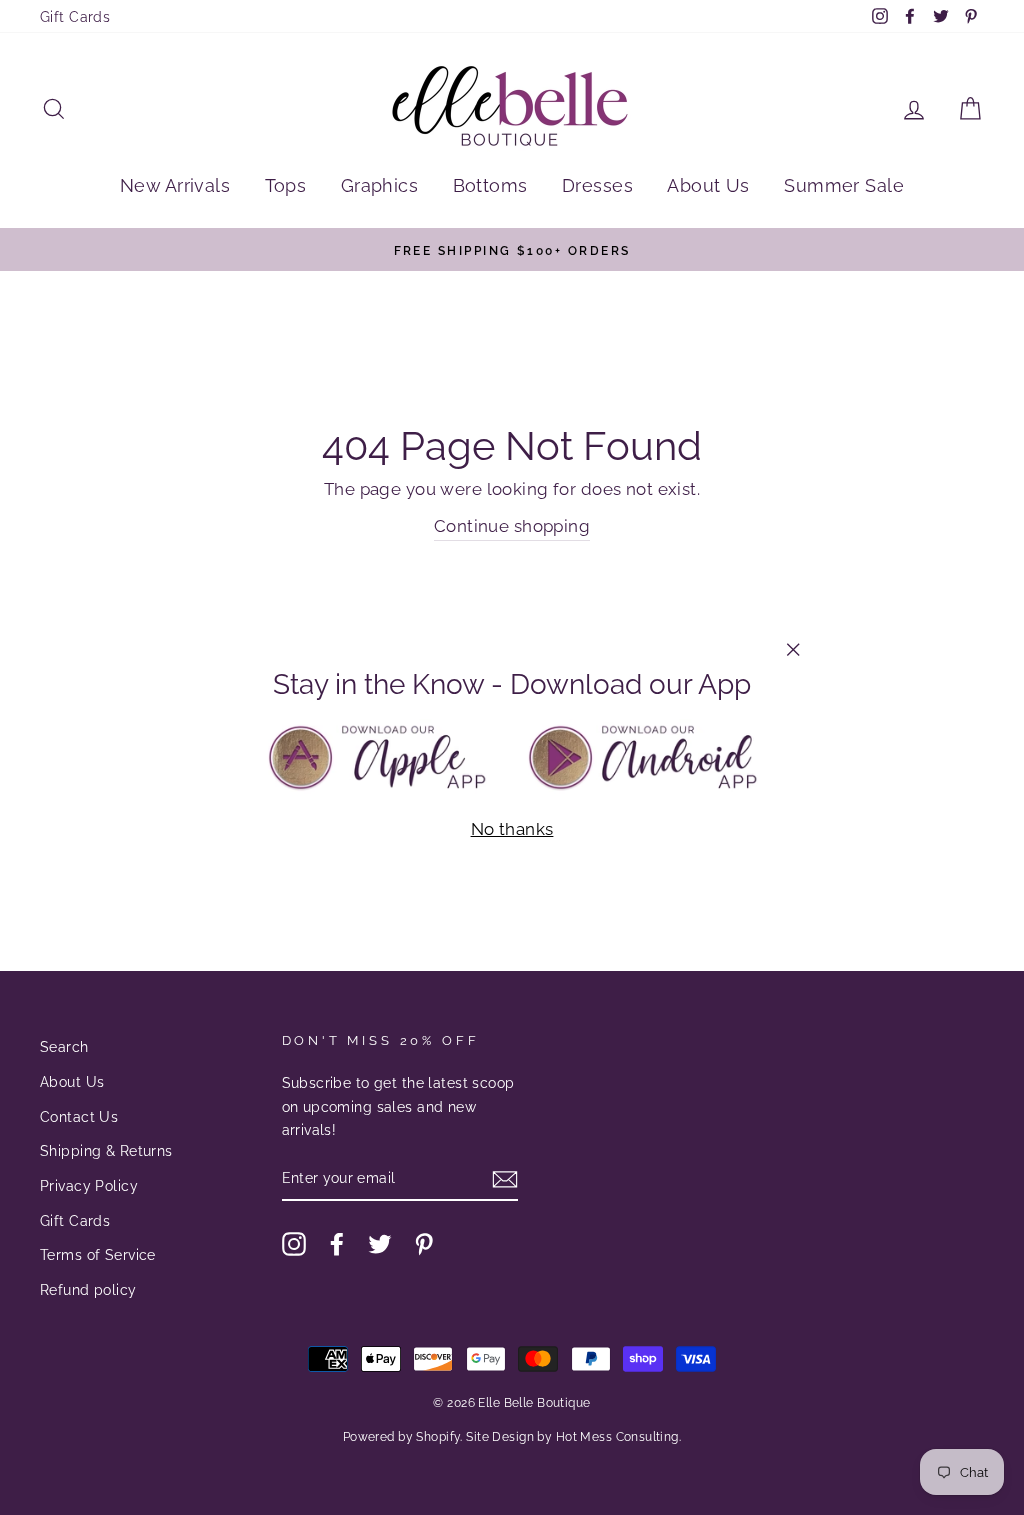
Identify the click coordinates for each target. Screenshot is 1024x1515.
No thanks (512, 829)
